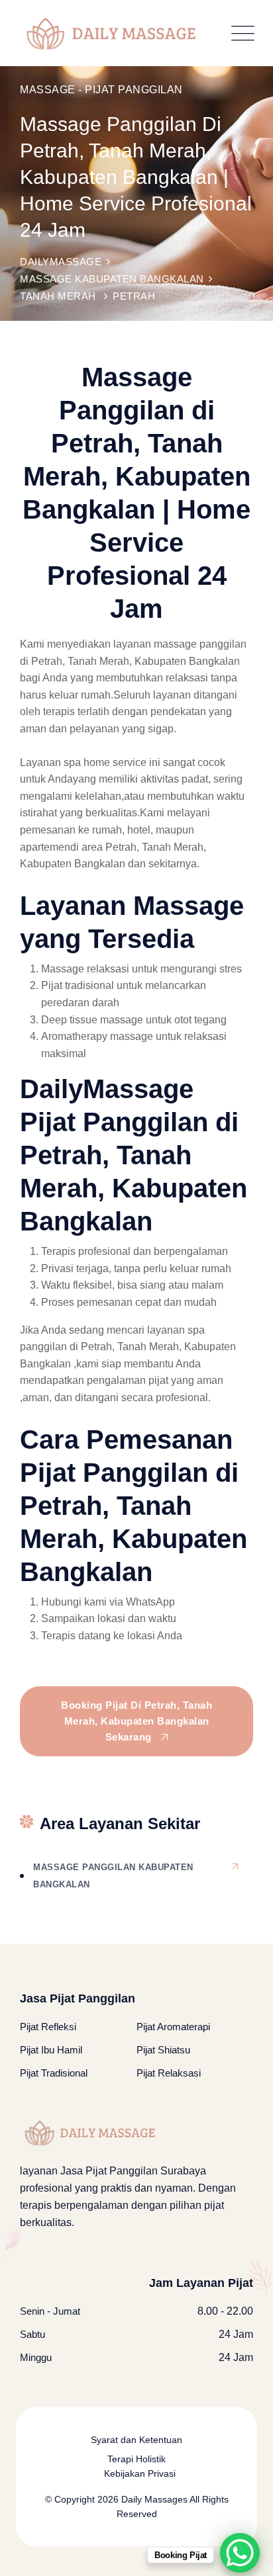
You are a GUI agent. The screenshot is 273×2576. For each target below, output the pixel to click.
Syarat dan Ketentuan (136, 2440)
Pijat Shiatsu (163, 2050)
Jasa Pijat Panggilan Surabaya (133, 2171)
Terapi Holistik (136, 2459)
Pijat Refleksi (48, 2027)
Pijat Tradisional (54, 2073)
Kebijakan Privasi (140, 2473)
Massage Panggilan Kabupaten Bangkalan (113, 1876)
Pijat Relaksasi (169, 2073)
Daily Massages (153, 2499)
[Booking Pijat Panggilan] (240, 2553)
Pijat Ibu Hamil (51, 2050)
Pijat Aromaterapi (173, 2027)
